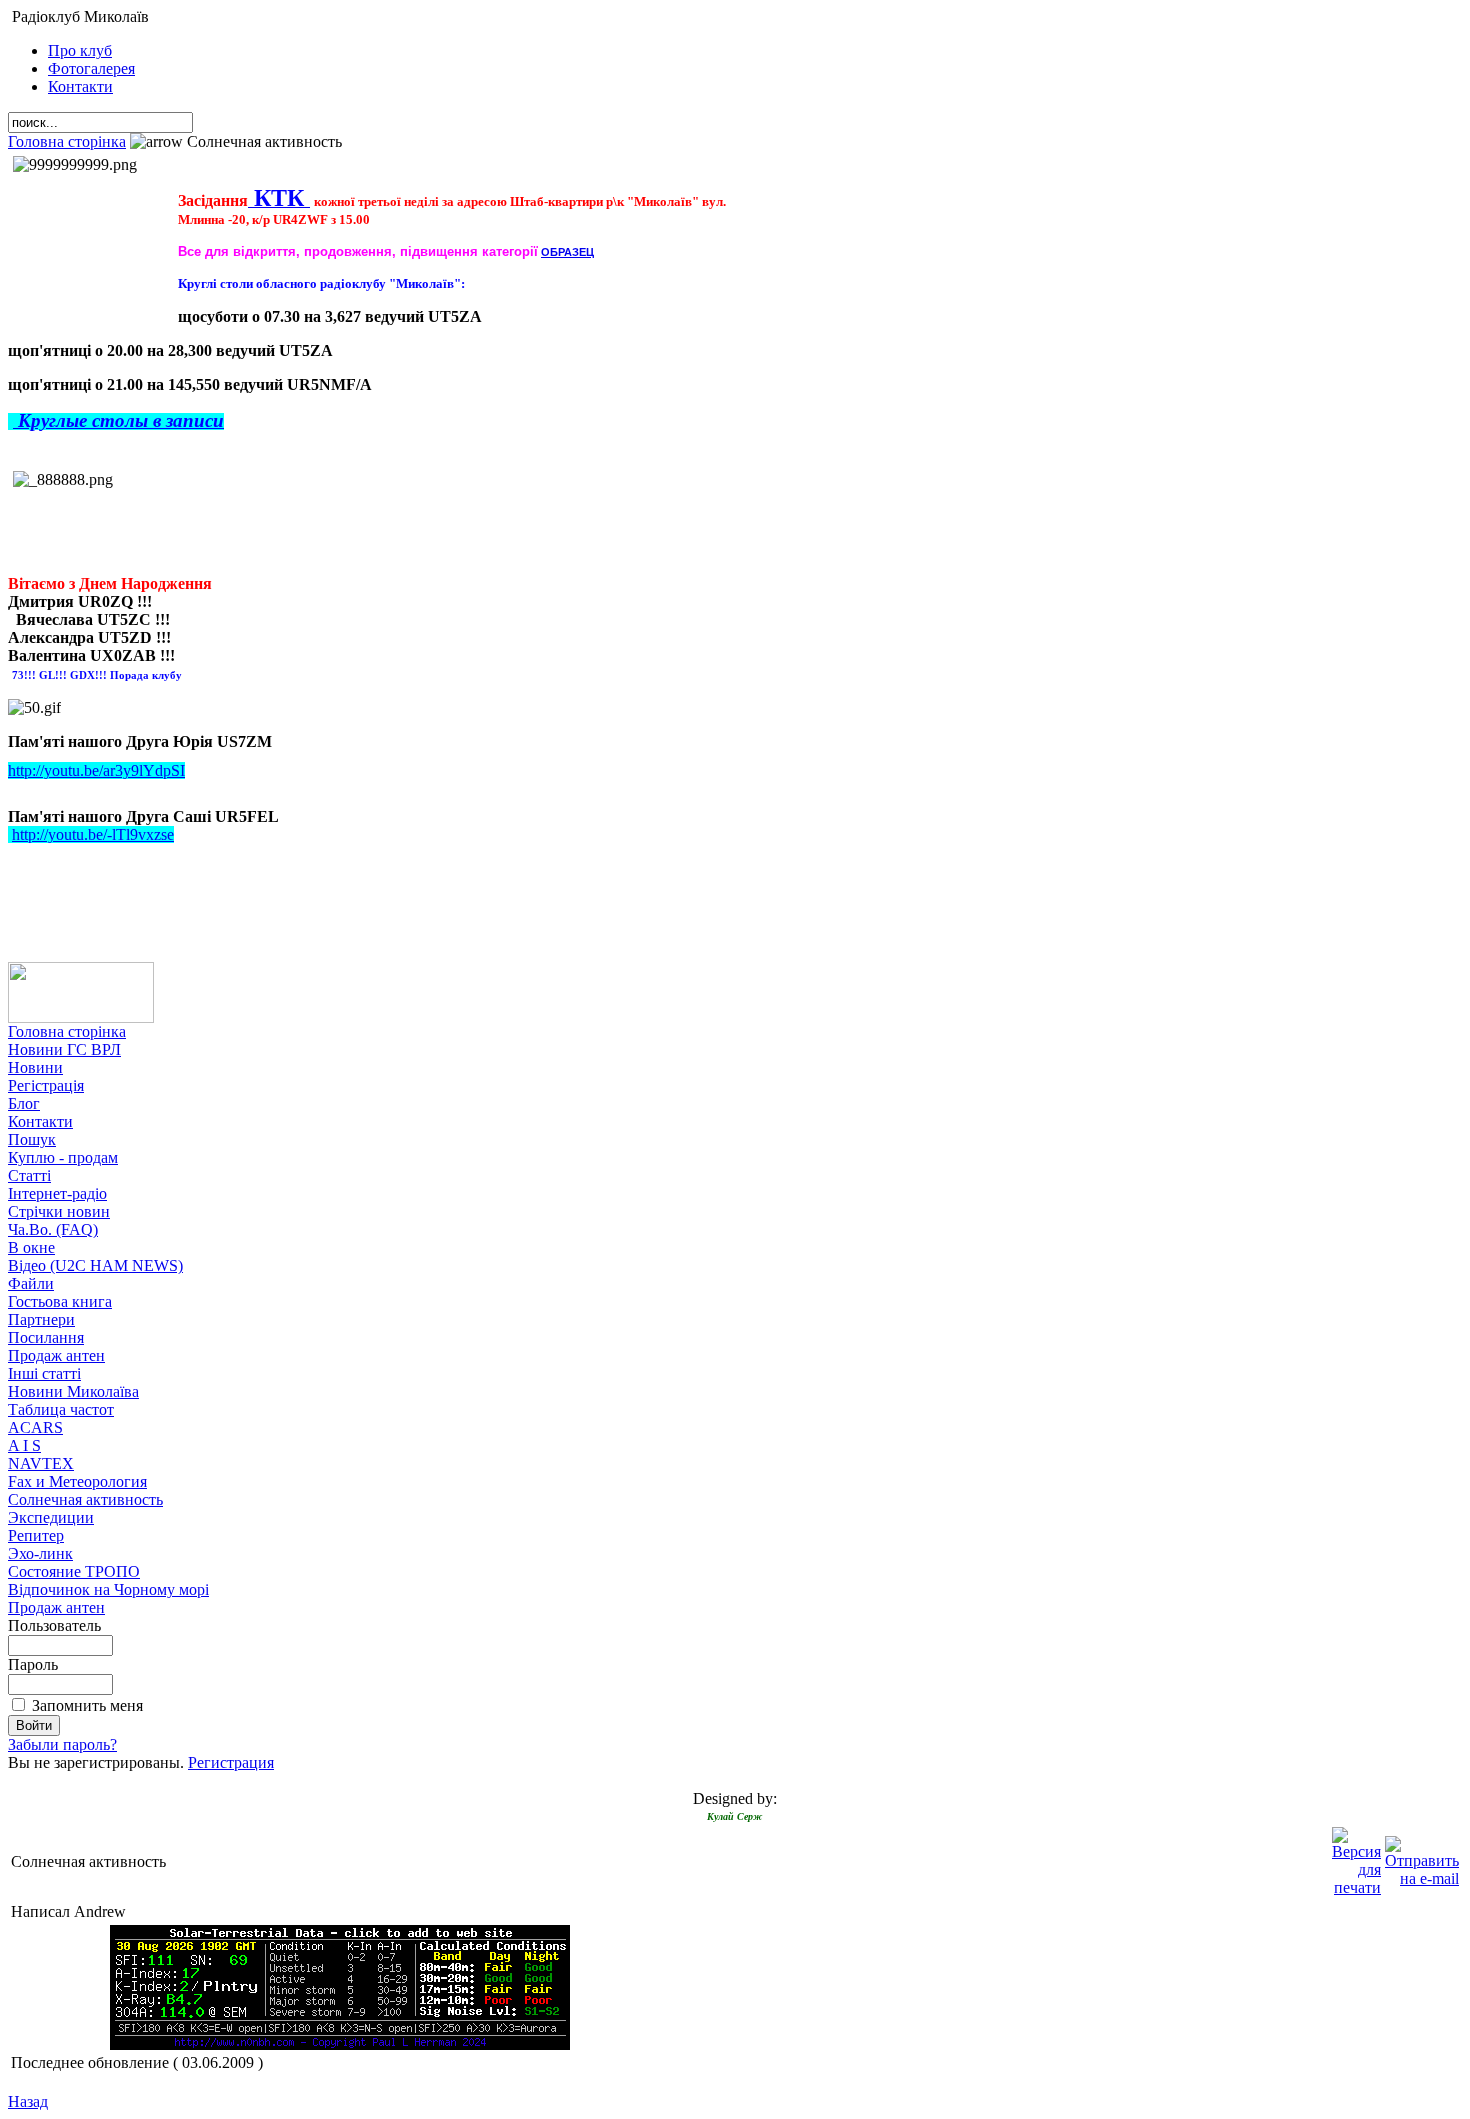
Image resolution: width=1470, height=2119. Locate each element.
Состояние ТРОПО (74, 1571)
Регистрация (231, 1762)
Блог (24, 1103)
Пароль (33, 1664)
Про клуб (80, 50)
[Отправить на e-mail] (1422, 1856)
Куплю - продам (63, 1157)
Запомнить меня (87, 1705)
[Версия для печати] (1356, 1856)
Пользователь (54, 1625)
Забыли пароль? (62, 1744)
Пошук (32, 1139)
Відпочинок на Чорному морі (108, 1589)
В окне (31, 1247)
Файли (31, 1283)
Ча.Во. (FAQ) (53, 1229)
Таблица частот (61, 1409)
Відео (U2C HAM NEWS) (95, 1265)
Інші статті (44, 1373)
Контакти (80, 86)
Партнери (41, 1319)
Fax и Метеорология (77, 1481)
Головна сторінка (67, 141)
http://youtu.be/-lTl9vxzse (93, 834)
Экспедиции (51, 1517)
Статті (29, 1175)
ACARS (35, 1427)
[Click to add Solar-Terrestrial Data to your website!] (340, 2044)
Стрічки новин (59, 1211)
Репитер (36, 1535)
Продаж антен (56, 1355)
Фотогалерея (91, 68)
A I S (24, 1445)
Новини (35, 1067)
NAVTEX (41, 1463)
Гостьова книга (60, 1301)
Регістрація (46, 1085)
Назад (28, 2101)
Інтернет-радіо (57, 1193)
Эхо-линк (40, 1553)
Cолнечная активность (85, 1499)
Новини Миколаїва (73, 1391)
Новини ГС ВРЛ (64, 1049)
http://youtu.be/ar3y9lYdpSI (96, 770)
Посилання (46, 1337)
